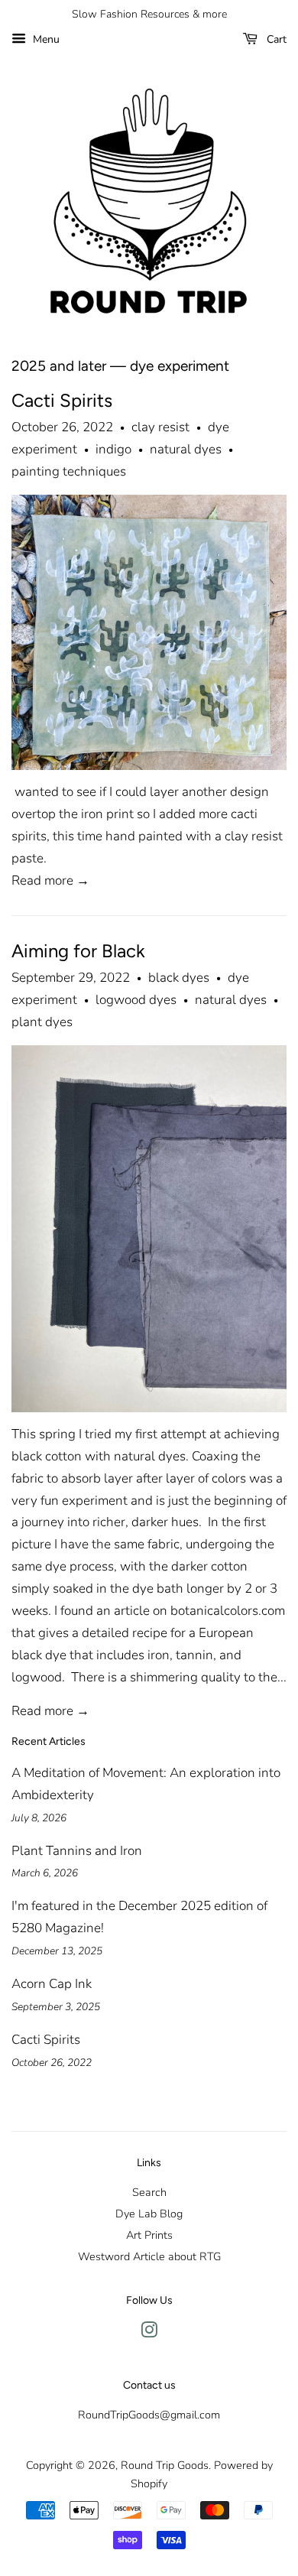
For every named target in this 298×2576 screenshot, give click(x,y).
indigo (113, 449)
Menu (45, 39)
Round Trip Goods (165, 2465)
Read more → (50, 880)
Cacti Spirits (62, 400)
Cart (275, 39)
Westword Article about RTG (149, 2256)
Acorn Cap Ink (52, 1984)
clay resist (160, 427)
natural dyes (186, 449)
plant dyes (42, 1022)
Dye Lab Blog (149, 2214)
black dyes (179, 978)
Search (149, 2192)
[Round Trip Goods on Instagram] (149, 2333)
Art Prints (149, 2235)
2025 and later (59, 366)
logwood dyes (136, 1000)
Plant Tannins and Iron (77, 1851)
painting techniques (69, 471)
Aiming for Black (78, 951)
